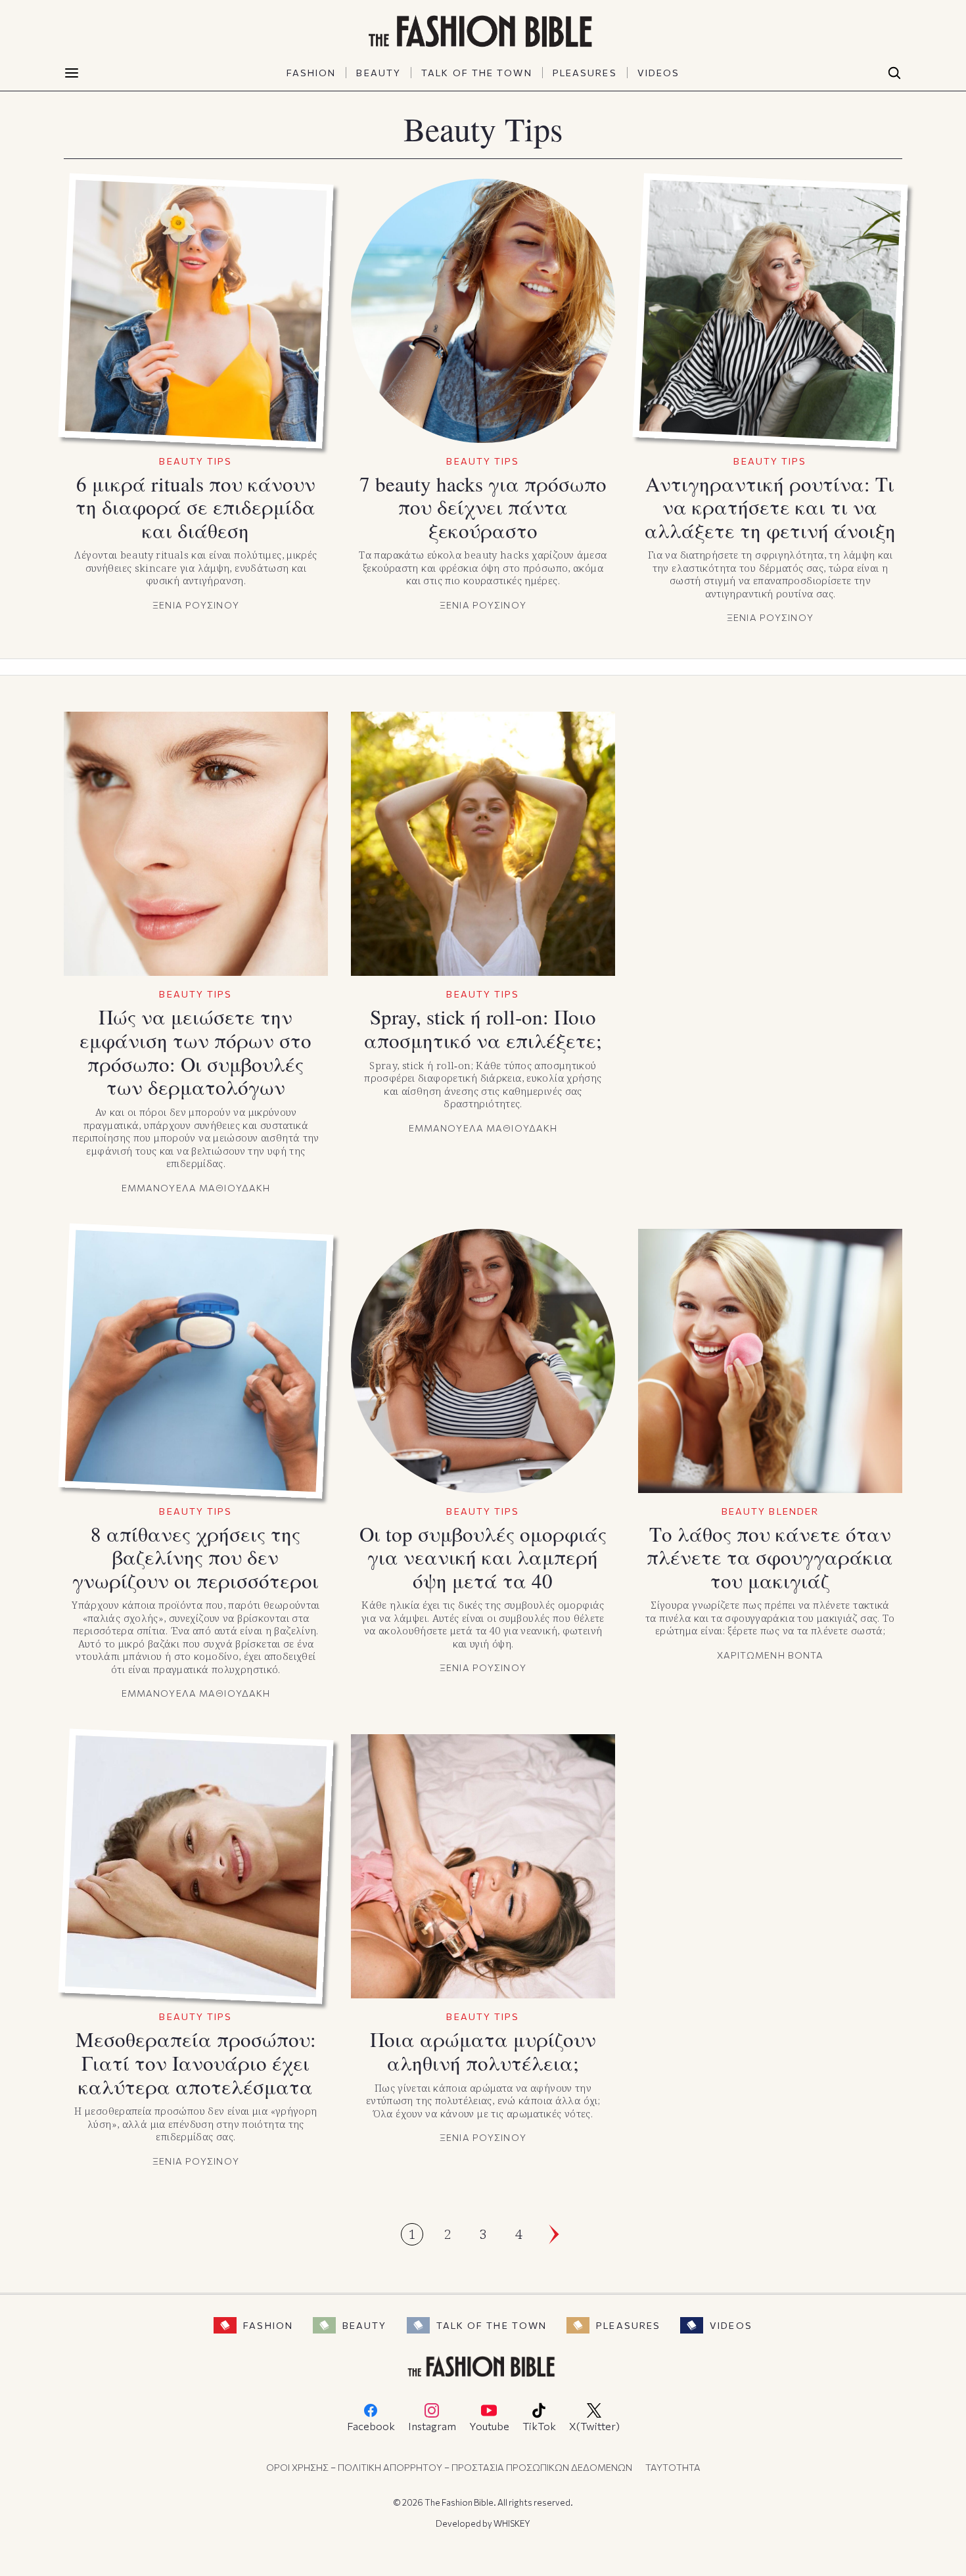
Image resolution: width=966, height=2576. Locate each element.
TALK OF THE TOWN (477, 73)
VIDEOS (659, 73)
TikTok (539, 2426)
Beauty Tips (195, 461)
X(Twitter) (594, 2426)
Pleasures (628, 2325)
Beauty (365, 2325)
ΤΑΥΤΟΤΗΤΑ (673, 2467)
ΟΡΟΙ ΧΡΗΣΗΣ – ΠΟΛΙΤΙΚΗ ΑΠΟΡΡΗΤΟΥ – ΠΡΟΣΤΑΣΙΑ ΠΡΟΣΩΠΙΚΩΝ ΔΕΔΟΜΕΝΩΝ (449, 2467)
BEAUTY (379, 73)
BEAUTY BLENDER (770, 1511)
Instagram (432, 2426)
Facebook (371, 2426)
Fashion (268, 2325)
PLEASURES (585, 73)
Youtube (489, 2426)
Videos (731, 2325)
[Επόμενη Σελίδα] (554, 2234)
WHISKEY (512, 2523)
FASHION (311, 73)
